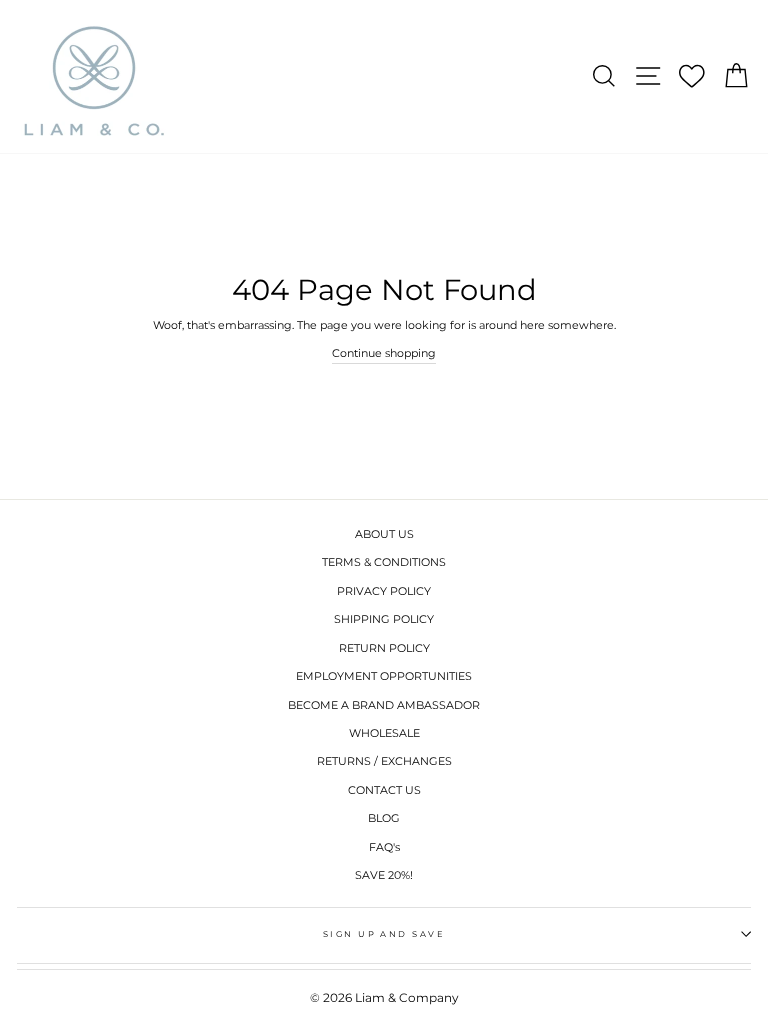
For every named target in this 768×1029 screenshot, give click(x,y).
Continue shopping (384, 353)
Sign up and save (384, 934)
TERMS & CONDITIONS (384, 562)
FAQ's (384, 847)
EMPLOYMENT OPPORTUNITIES (384, 676)
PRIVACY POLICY (384, 591)
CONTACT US (384, 790)
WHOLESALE (384, 733)
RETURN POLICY (384, 648)
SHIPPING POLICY (384, 619)
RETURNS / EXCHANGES (384, 761)
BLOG (384, 818)
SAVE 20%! (384, 875)
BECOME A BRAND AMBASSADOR (384, 705)
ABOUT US (384, 534)
